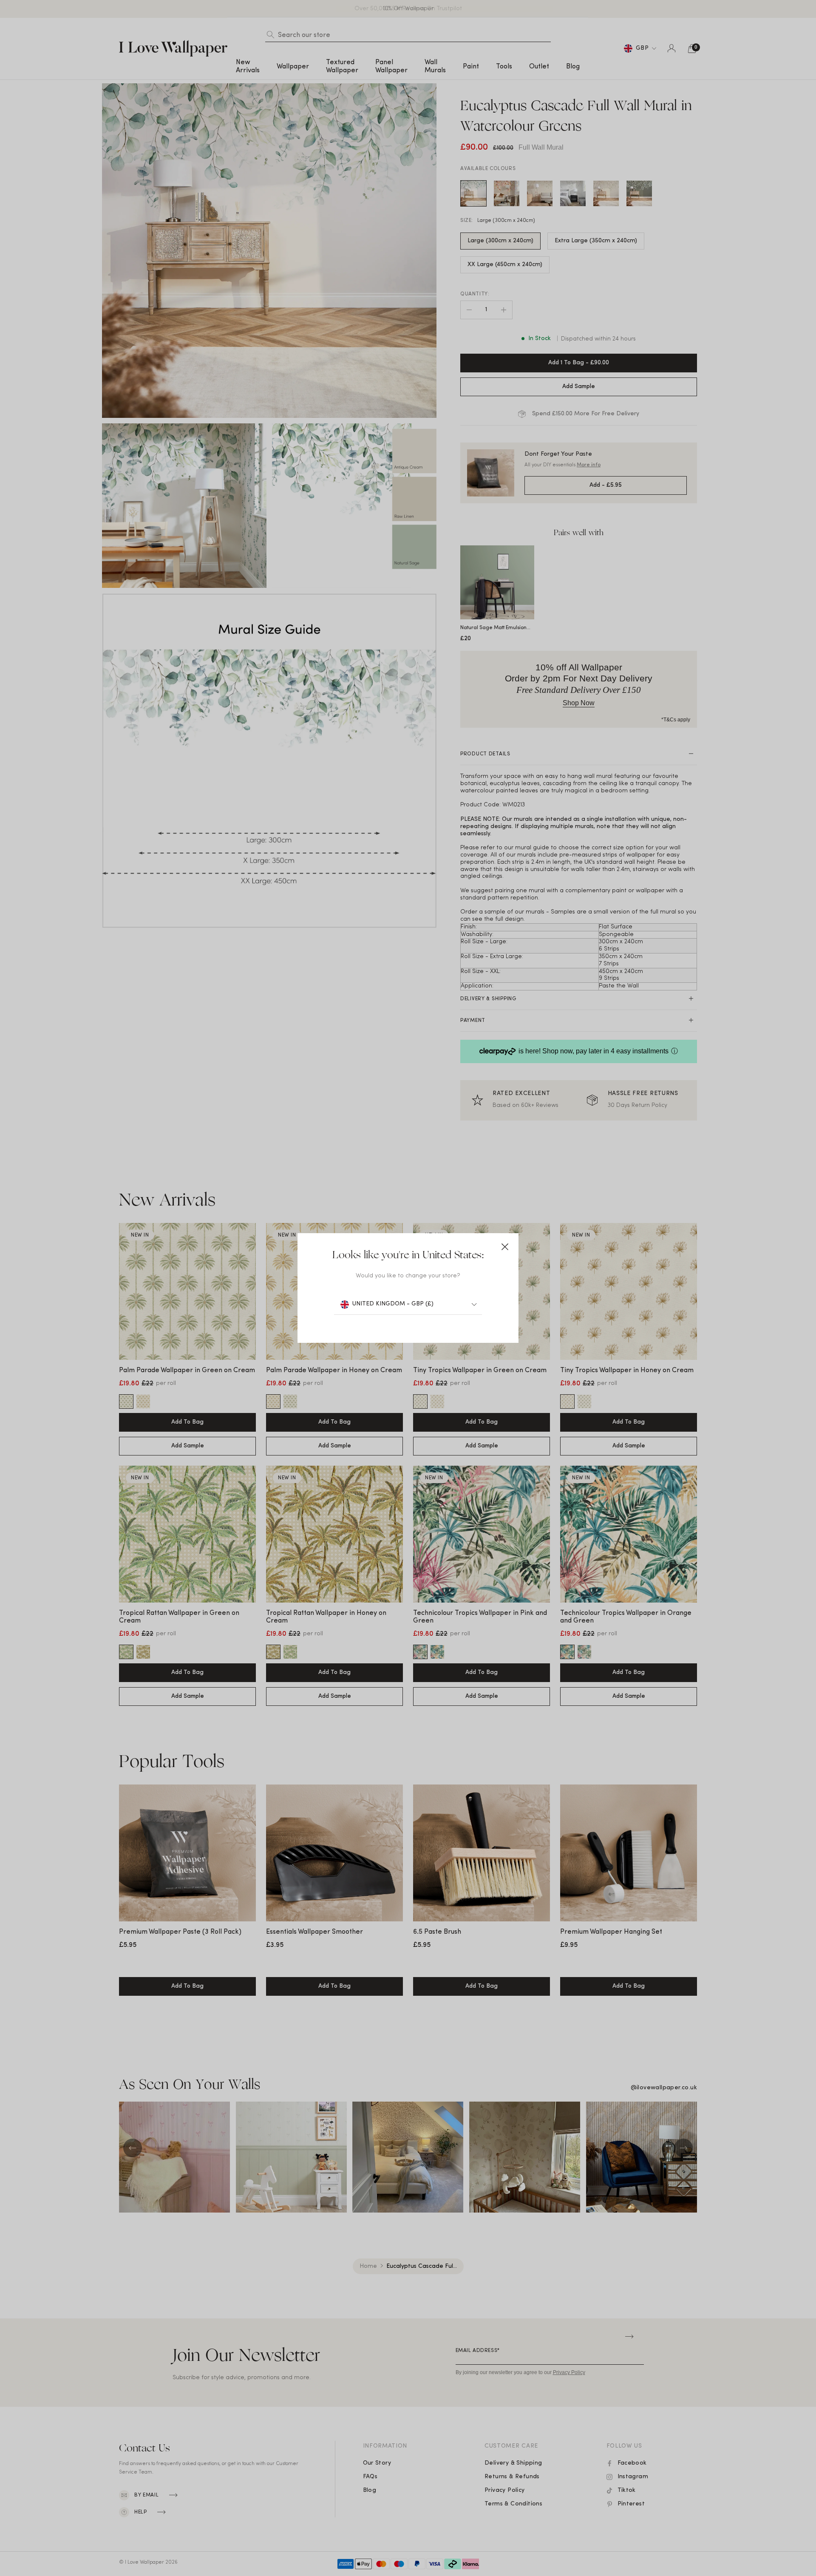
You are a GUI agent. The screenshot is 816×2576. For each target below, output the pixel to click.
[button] (505, 1247)
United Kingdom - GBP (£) (393, 1304)
